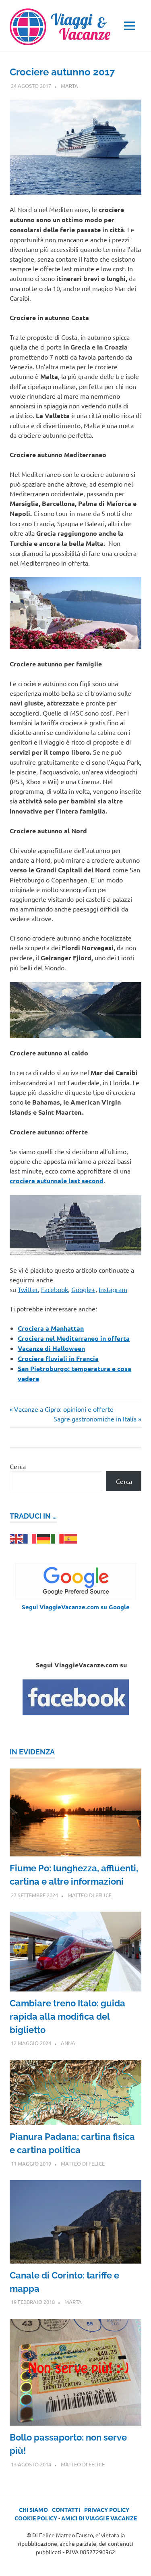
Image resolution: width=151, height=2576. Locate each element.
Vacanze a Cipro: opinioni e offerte (64, 1409)
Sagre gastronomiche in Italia (95, 1419)
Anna (68, 2043)
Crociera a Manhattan (51, 1328)
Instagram (113, 1289)
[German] (44, 1538)
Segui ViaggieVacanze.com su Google (76, 1607)
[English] (17, 1538)
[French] (30, 1538)
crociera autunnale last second (57, 1181)
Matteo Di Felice (90, 1895)
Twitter (28, 1289)
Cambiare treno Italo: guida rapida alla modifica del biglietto (67, 2016)
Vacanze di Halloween (51, 1348)
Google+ (83, 1289)
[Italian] (58, 1538)
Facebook (55, 1289)
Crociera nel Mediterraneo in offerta (74, 1338)
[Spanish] (71, 1538)
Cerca (18, 1466)
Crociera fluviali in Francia (58, 1358)
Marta (69, 86)
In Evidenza (32, 1752)
